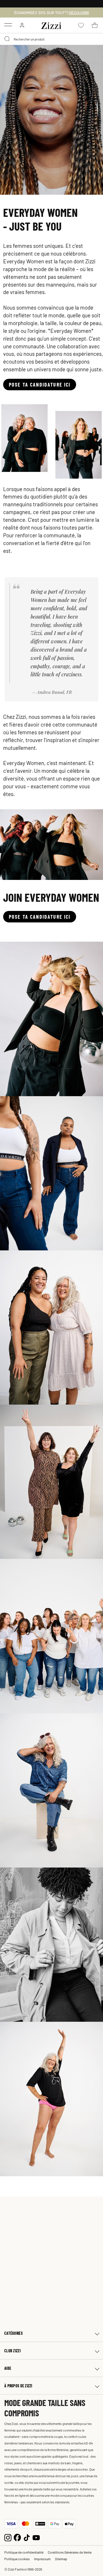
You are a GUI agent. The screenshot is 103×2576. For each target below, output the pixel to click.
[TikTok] (27, 2537)
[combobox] (51, 39)
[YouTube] (36, 2537)
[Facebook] (17, 2537)
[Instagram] (8, 2537)
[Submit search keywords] (7, 39)
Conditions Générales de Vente (70, 2552)
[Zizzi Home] (51, 25)
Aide (8, 2368)
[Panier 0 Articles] (95, 25)
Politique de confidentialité (24, 2552)
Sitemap (61, 2559)
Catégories (13, 2333)
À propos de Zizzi (18, 2386)
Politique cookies (17, 2559)
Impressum (42, 2559)
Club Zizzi (12, 2351)
